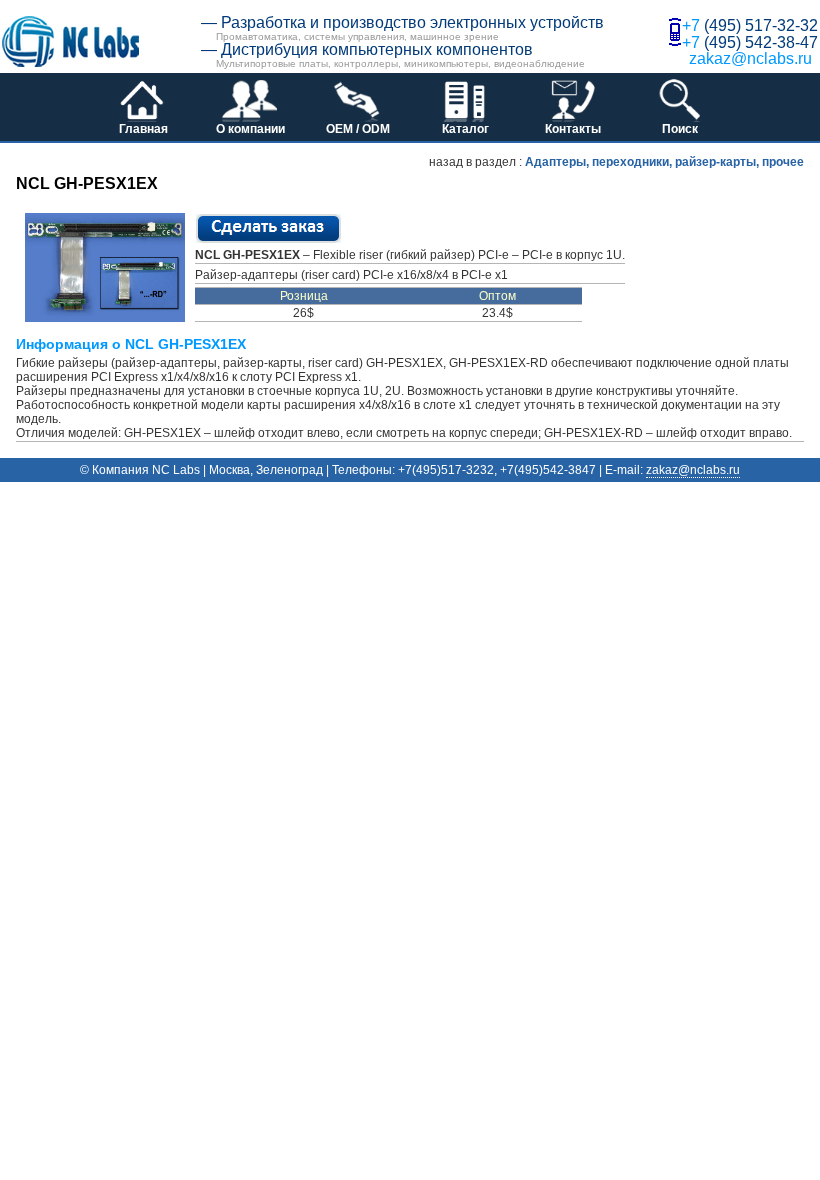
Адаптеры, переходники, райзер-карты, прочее (664, 162)
